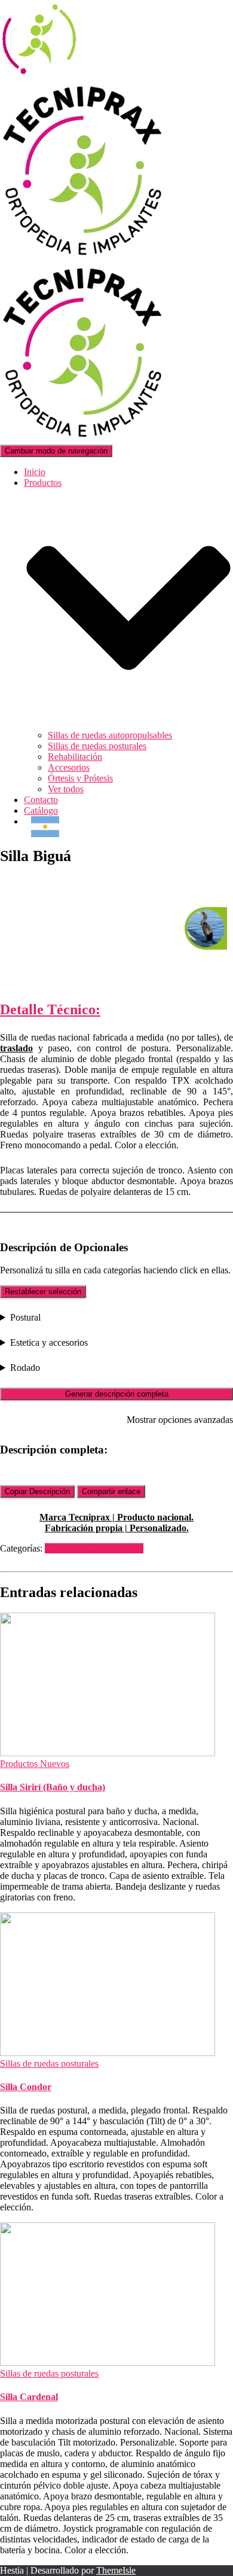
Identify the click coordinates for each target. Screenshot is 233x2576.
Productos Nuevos (35, 1764)
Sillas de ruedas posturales (97, 746)
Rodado (25, 1368)
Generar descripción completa (117, 1394)
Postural (25, 1317)
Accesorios (69, 767)
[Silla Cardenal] (108, 2363)
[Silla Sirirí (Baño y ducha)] (108, 1753)
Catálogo (41, 810)
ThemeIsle (116, 2570)
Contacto (41, 800)
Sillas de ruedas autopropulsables (110, 735)
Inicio (35, 472)
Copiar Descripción (37, 1491)
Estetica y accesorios (49, 1342)
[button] (128, 724)
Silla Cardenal (29, 2397)
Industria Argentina (45, 827)
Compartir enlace (111, 1491)
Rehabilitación (75, 757)
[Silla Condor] (108, 2053)
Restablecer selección (43, 1292)
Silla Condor (26, 2087)
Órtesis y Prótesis (80, 778)
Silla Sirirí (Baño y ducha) (53, 1787)
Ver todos (66, 789)
